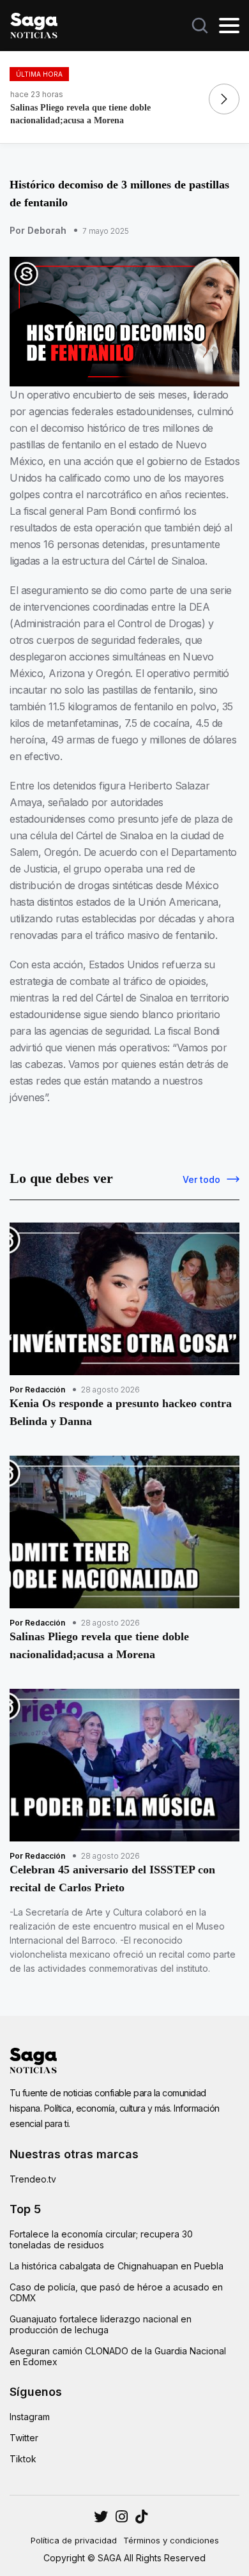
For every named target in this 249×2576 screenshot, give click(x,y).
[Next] (224, 99)
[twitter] (122, 2517)
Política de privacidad (74, 2540)
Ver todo (201, 1179)
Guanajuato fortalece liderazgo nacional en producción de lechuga (101, 2324)
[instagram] (101, 2517)
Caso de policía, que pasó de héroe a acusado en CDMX (116, 2292)
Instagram (30, 2417)
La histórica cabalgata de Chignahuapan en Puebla (117, 2266)
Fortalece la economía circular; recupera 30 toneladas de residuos (101, 2239)
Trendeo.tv (33, 2179)
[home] (34, 24)
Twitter (24, 2438)
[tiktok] (141, 2517)
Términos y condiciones (171, 2540)
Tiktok (23, 2459)
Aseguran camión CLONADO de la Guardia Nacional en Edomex (118, 2356)
